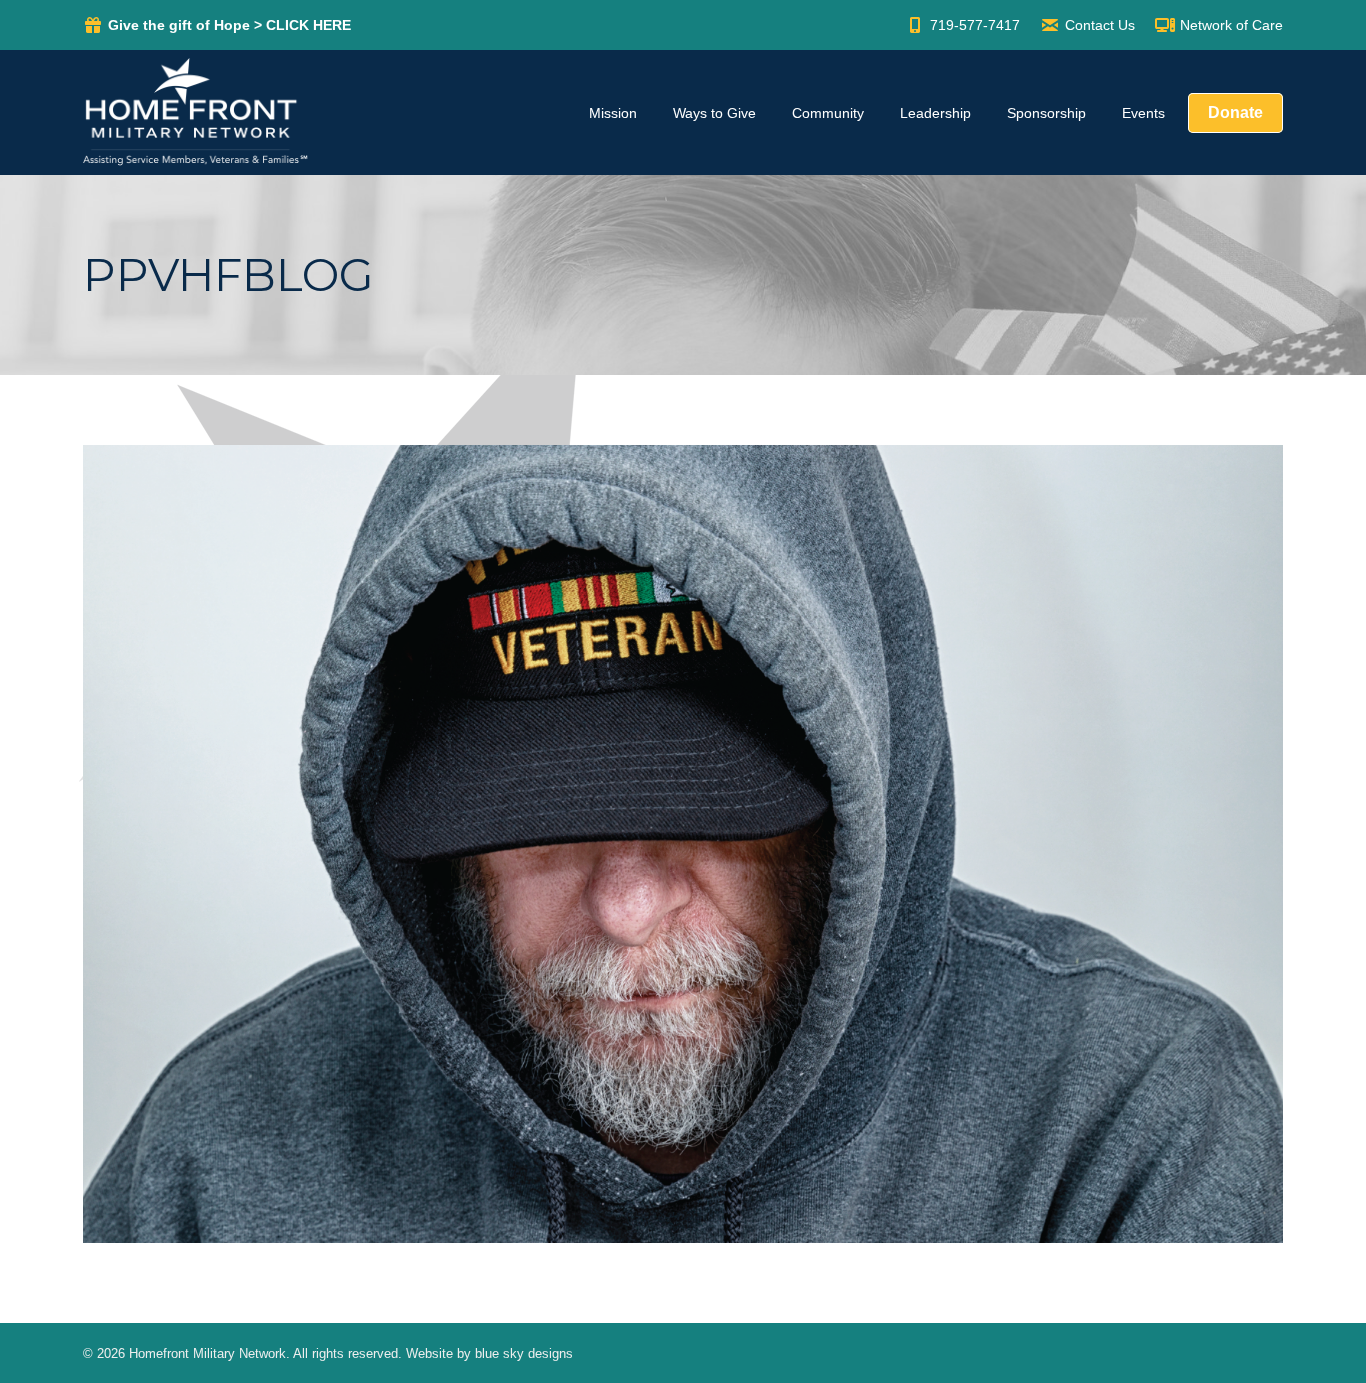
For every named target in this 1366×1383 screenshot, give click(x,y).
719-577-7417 (975, 25)
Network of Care (1231, 25)
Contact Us (1100, 25)
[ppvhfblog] (683, 844)
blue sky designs (524, 1353)
